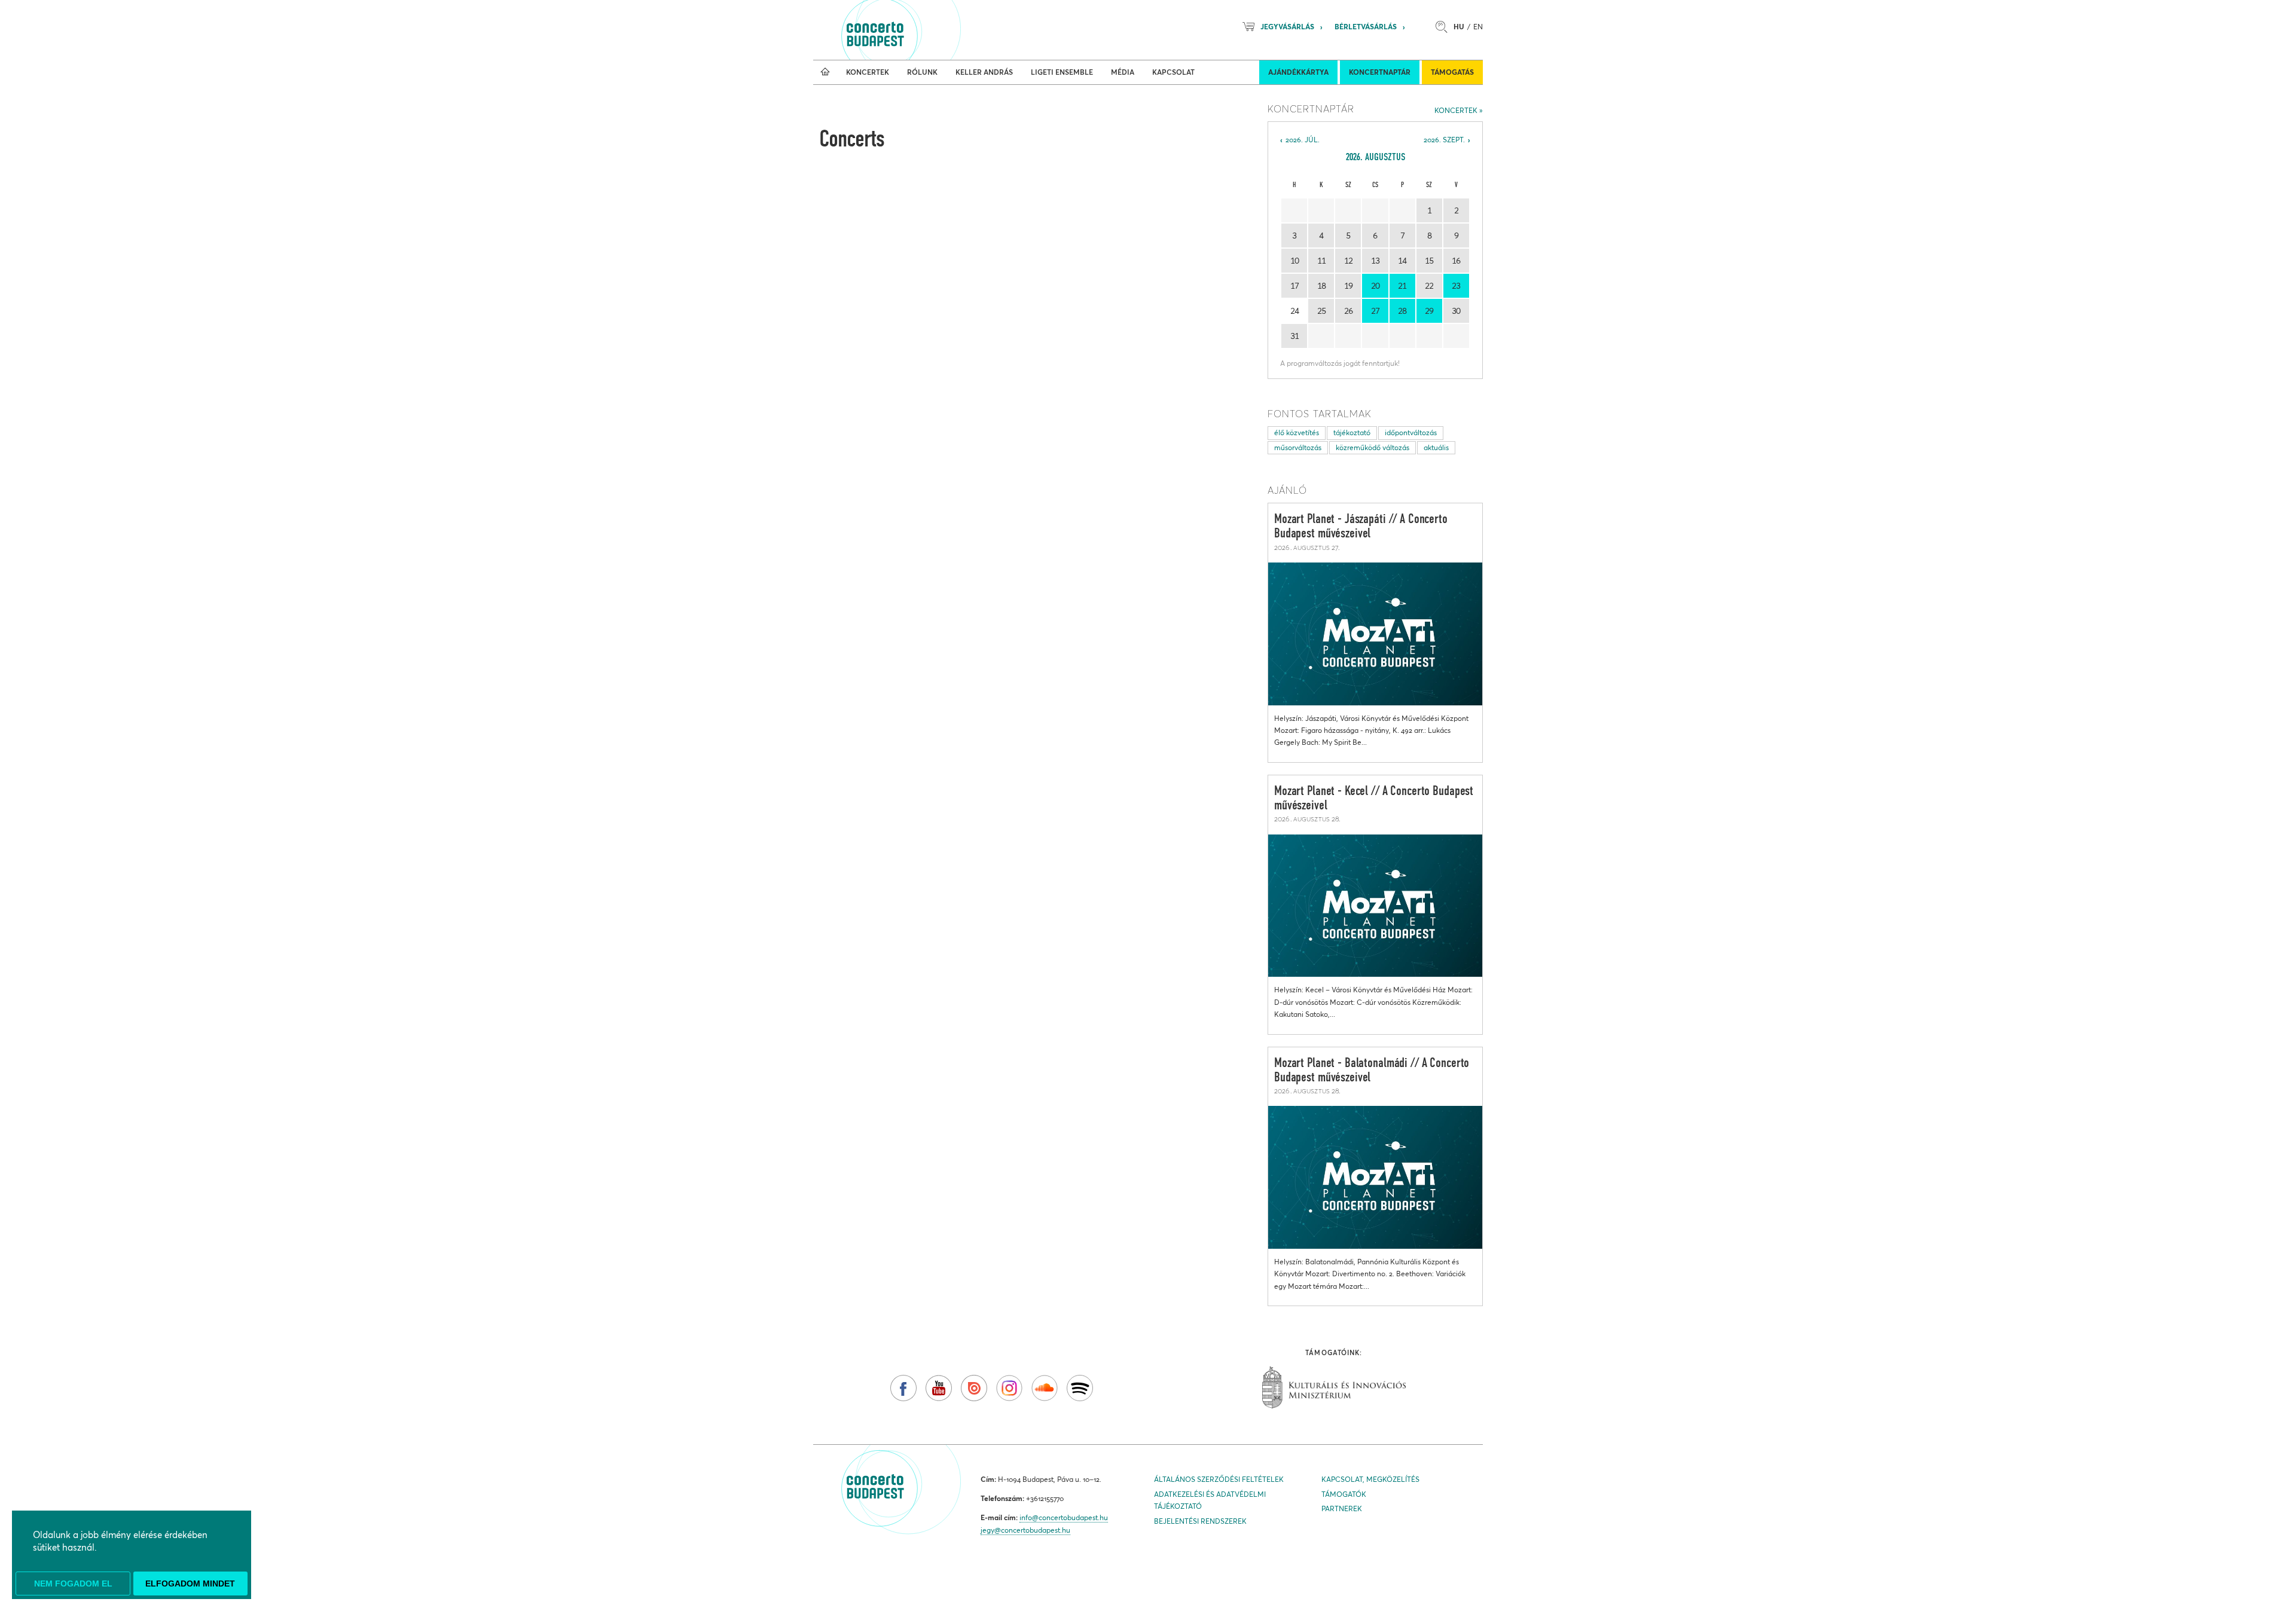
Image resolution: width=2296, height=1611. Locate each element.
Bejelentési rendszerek (1200, 1521)
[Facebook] (903, 1388)
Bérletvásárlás (1366, 27)
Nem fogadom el (73, 1584)
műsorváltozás (1298, 447)
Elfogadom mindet (190, 1584)
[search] (1445, 27)
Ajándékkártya (1298, 72)
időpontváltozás (1411, 432)
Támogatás (1452, 72)
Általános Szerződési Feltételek (1219, 1479)
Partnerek (1342, 1508)
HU (1459, 27)
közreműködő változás (1373, 447)
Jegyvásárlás (1287, 27)
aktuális (1436, 447)
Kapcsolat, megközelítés (1370, 1479)
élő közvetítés (1297, 432)
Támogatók (1344, 1494)
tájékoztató (1352, 432)
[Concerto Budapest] (916, 30)
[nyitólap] (825, 72)
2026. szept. (1444, 140)
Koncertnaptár (1380, 72)
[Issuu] (974, 1388)
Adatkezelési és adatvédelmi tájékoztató (1210, 1500)
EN (1478, 27)
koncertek (1456, 110)
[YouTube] (939, 1388)
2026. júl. (1303, 140)
